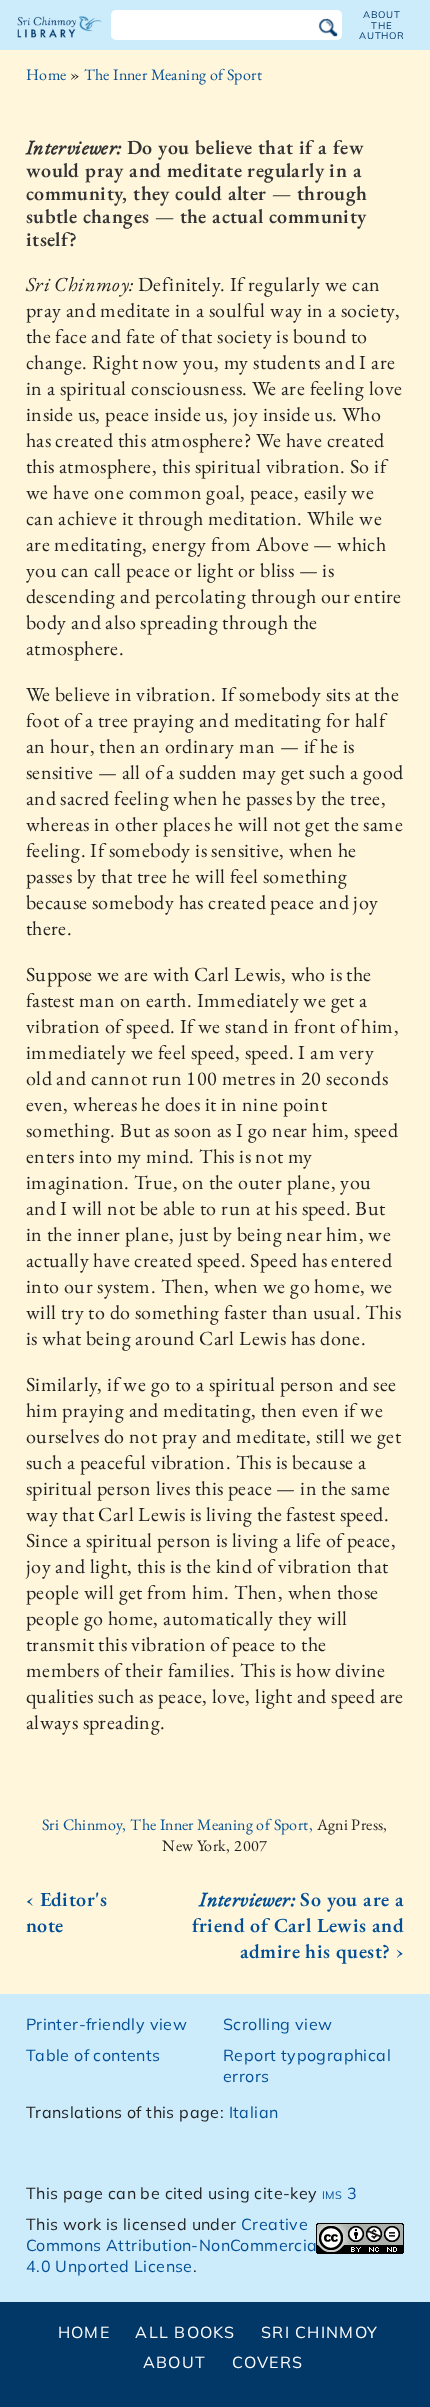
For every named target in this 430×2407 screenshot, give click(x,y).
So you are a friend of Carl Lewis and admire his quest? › (298, 1925)
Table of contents (93, 2055)
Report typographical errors (307, 2065)
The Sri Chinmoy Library (59, 44)
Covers (268, 2362)
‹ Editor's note (67, 1912)
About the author (382, 25)
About (174, 2362)
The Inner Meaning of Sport (173, 74)
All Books (185, 2332)
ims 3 (339, 2193)
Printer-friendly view (106, 2024)
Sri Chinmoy (319, 2332)
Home (46, 74)
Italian (254, 2112)
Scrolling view (278, 2024)
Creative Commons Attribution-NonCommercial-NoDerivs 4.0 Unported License (214, 2245)
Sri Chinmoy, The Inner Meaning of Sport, (179, 1824)
